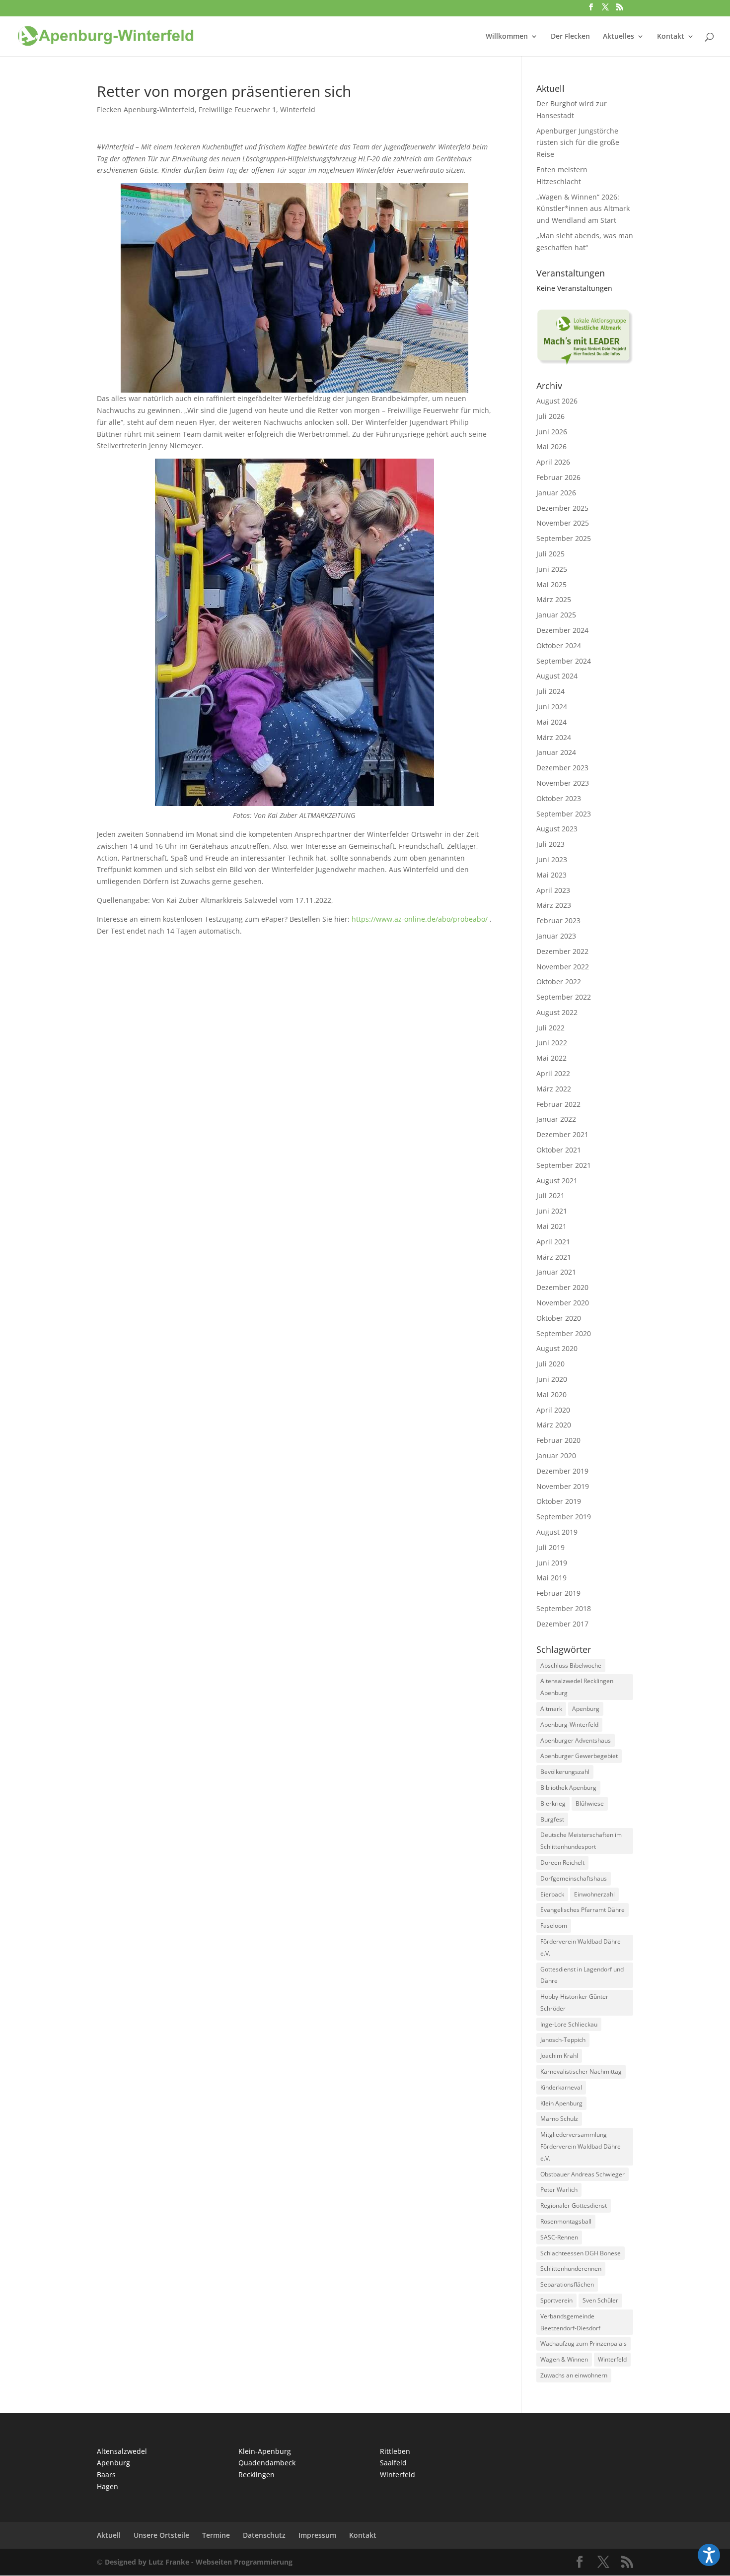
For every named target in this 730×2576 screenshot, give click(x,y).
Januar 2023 (556, 936)
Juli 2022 (550, 1028)
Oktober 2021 (559, 1150)
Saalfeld (393, 2463)
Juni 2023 (552, 859)
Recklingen (256, 2474)
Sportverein (556, 2300)
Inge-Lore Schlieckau (569, 2024)
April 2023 (553, 890)
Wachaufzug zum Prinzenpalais (584, 2343)
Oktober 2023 (559, 798)
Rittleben (395, 2451)
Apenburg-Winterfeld (569, 1725)
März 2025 (554, 599)
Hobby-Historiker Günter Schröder (574, 2002)
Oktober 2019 (559, 1501)
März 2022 (554, 1089)
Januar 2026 (556, 493)
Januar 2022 (556, 1119)
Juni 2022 (552, 1043)
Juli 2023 (550, 844)
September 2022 (564, 997)
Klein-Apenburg (265, 2451)
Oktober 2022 (559, 982)
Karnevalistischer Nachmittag (581, 2071)
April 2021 (553, 1242)
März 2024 (554, 737)
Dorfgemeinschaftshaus (574, 1878)
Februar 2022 (558, 1104)
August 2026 (557, 401)
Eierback (552, 1894)
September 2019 (564, 1517)
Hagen (108, 2486)
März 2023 (554, 905)
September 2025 (564, 538)
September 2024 (564, 661)
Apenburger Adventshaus (576, 1740)
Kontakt (671, 37)
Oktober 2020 (559, 1318)
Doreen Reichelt (562, 1863)
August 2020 (557, 1348)
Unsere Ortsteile (161, 2535)
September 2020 (564, 1333)
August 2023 (557, 829)
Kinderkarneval (561, 2087)
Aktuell (109, 2535)
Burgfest (552, 1819)
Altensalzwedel (122, 2451)
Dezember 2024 (562, 630)
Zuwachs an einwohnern (574, 2375)
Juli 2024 (550, 691)
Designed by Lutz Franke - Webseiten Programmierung (199, 2562)
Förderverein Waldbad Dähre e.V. (581, 1947)
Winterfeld (298, 109)
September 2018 (564, 1608)
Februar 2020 (558, 1440)
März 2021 (554, 1257)
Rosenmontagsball (566, 2221)
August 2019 (557, 1532)
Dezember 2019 (562, 1471)
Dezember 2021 (562, 1134)
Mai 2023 (551, 875)
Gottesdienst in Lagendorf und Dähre (582, 1975)
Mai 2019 (551, 1578)
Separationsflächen (567, 2284)
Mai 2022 (551, 1058)
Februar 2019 (558, 1593)
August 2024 (557, 676)
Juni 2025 (552, 569)
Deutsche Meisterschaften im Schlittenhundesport (581, 1841)
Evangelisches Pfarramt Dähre (583, 1910)
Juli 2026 (550, 416)
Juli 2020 (550, 1364)
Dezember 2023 (562, 768)
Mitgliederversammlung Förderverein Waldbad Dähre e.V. (581, 2146)
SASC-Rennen (559, 2237)
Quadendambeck (267, 2463)
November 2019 (563, 1486)
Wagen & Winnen (564, 2359)
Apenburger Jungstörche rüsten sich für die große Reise (578, 143)
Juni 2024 (552, 707)
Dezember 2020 (562, 1287)
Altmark (551, 1709)
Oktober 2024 (559, 645)
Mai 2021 (551, 1226)
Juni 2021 (552, 1211)
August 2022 (557, 1012)
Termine (216, 2535)
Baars (106, 2474)
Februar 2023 (558, 920)
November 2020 (563, 1303)
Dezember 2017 (562, 1624)
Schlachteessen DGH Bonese (581, 2253)
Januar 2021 (556, 1272)
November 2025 (563, 523)
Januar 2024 (556, 752)
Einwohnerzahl (594, 1894)
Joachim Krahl (559, 2056)
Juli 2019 (550, 1547)
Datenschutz (264, 2535)
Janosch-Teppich (563, 2040)
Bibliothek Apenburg (568, 1788)
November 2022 (563, 967)
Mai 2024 (551, 722)
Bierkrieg (553, 1803)
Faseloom (554, 1926)
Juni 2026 (552, 432)
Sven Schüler (600, 2300)
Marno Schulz (559, 2119)
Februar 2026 (558, 477)
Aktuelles (619, 37)
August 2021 (557, 1181)
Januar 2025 (556, 615)
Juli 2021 (550, 1195)
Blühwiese (590, 1803)
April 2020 (553, 1410)
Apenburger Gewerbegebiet (579, 1756)
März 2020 (554, 1425)
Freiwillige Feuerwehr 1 (237, 109)
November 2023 (563, 783)
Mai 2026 (551, 446)
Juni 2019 (552, 1563)
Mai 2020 (551, 1394)
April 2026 (553, 462)
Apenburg (586, 1709)
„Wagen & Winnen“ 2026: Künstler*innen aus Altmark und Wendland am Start (583, 209)
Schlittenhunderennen (571, 2269)
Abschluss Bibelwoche (571, 1665)
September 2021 (564, 1165)
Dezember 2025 (562, 508)
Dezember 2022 (562, 951)
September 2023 (564, 814)
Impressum (317, 2535)
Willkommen (507, 37)
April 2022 (553, 1073)
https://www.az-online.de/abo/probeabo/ (420, 919)
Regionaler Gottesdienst (574, 2205)
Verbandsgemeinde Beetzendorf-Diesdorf (570, 2322)
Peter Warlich (559, 2190)
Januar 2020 (556, 1456)
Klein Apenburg (561, 2103)
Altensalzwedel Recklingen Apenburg (577, 1687)
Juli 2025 (550, 554)
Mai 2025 (551, 584)
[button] (709, 2555)
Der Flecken (570, 37)
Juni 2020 (552, 1379)
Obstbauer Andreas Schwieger (583, 2174)
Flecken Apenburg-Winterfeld (146, 109)
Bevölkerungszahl (565, 1772)
